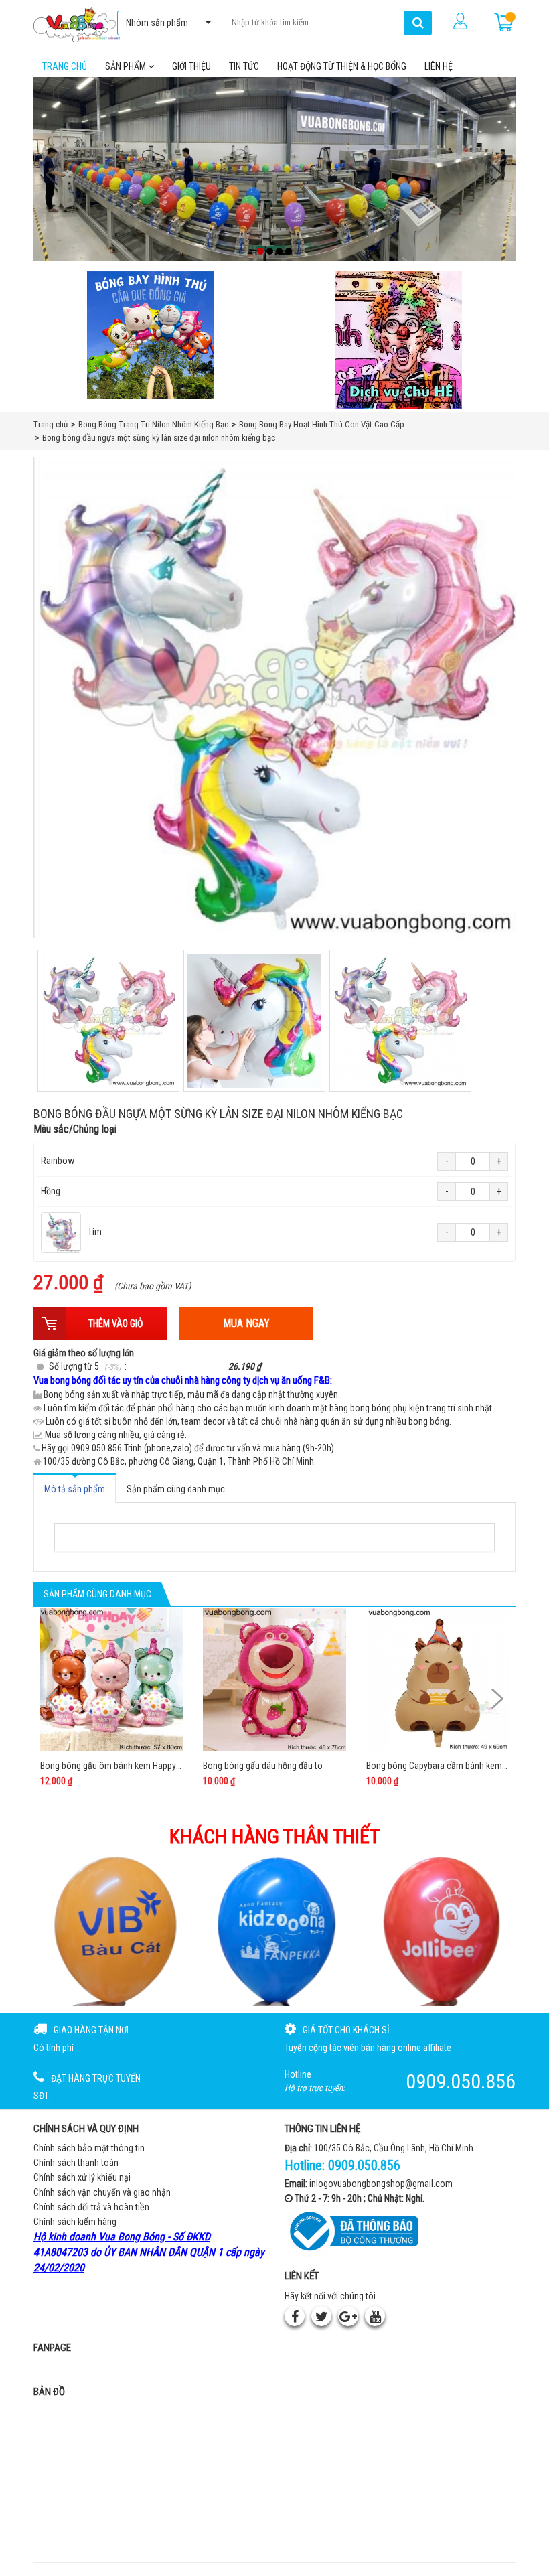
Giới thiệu (191, 66)
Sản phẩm (127, 66)
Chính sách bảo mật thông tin (89, 2148)
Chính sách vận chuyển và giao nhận (102, 2192)
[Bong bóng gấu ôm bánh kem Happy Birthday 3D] (111, 1679)
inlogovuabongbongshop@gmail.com (381, 2184)
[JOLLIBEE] (440, 1930)
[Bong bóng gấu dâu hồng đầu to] (274, 1679)
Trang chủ (65, 66)
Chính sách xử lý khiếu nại (82, 2177)
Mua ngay (246, 1323)
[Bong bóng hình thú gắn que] (151, 335)
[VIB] (109, 1930)
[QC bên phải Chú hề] (398, 340)
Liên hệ (439, 66)
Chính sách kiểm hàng (75, 2222)
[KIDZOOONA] (275, 1930)
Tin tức (244, 66)
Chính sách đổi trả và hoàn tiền (91, 2207)
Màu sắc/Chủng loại (75, 1129)
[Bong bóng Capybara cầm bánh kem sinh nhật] (438, 1679)
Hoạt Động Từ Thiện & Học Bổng (342, 66)
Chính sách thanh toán (76, 2163)
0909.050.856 (364, 2165)
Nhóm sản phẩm (157, 23)
